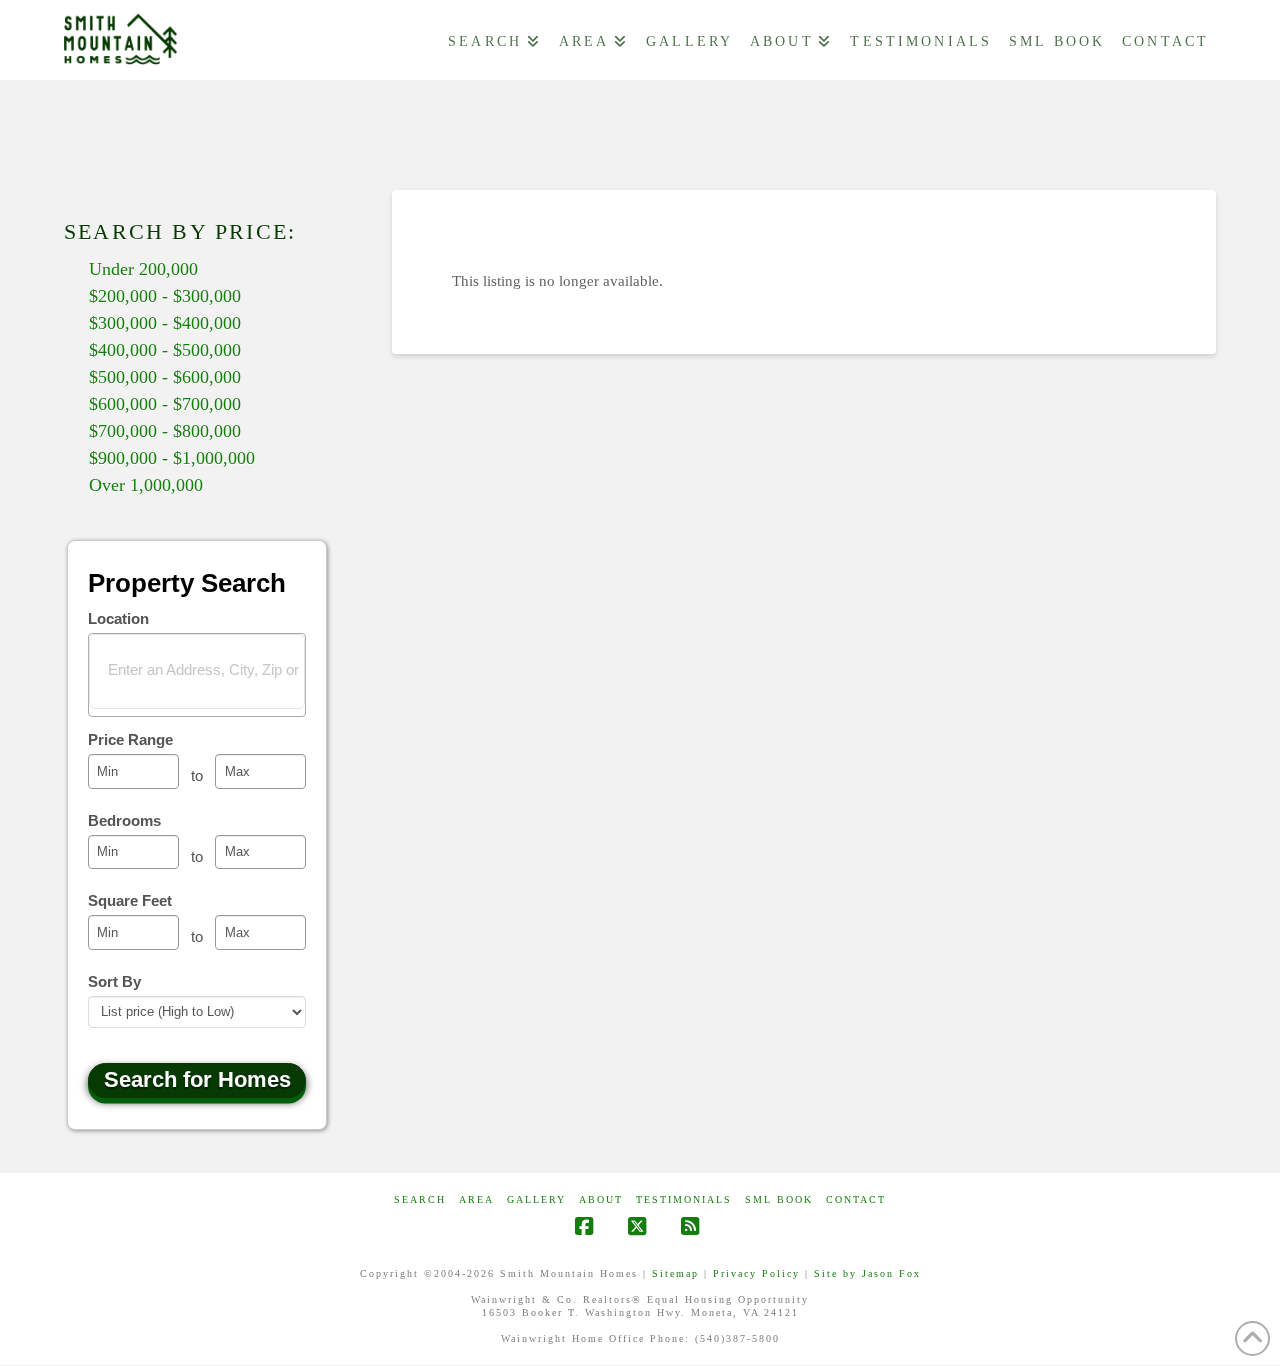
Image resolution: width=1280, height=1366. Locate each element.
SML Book (779, 1199)
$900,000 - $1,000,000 (172, 458)
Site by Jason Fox (867, 1273)
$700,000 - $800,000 (165, 431)
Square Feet (130, 900)
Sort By (114, 981)
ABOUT (601, 1199)
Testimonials (684, 1199)
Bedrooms (124, 820)
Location (118, 618)
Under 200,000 (143, 269)
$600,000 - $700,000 (165, 404)
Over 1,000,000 (146, 485)
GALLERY (536, 1199)
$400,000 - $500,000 (165, 350)
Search (420, 1199)
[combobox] (197, 675)
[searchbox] (210, 669)
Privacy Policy (756, 1273)
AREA (476, 1199)
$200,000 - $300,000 (165, 296)
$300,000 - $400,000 (165, 323)
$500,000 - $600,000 (165, 377)
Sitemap (675, 1273)
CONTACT (856, 1199)
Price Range (130, 739)
